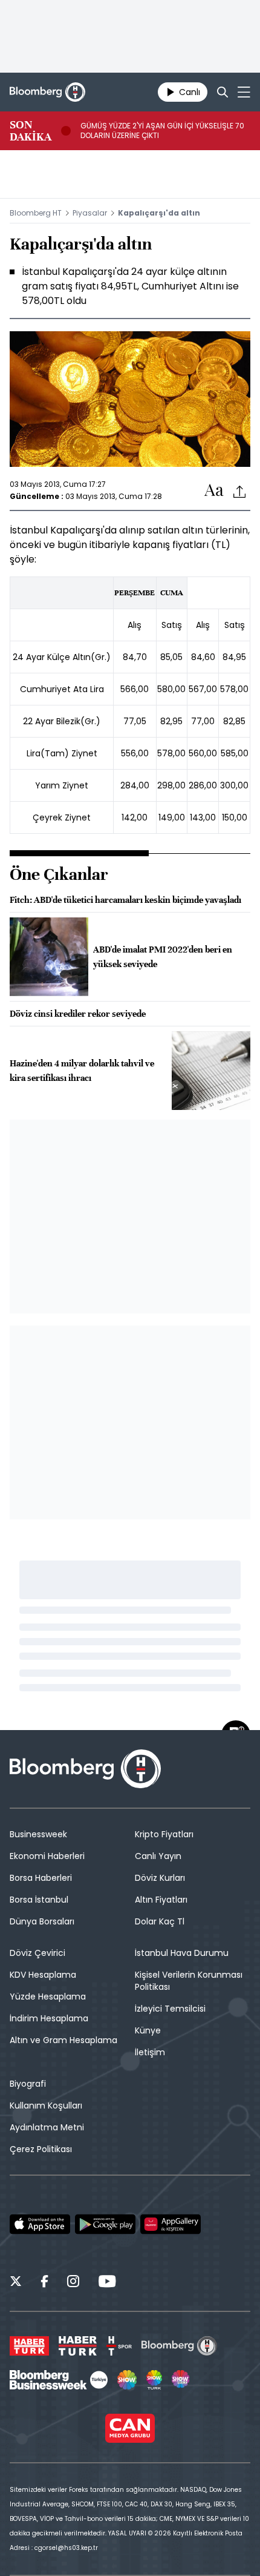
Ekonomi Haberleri (47, 1856)
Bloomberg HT (36, 213)
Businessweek (38, 1834)
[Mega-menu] (244, 92)
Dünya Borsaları (42, 1921)
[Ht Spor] (119, 2346)
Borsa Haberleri (41, 1878)
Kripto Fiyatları (164, 1834)
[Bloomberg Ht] (179, 2346)
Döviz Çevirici (37, 1953)
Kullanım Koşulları (46, 2105)
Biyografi (28, 2084)
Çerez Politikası (41, 2149)
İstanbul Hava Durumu (182, 1953)
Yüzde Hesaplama (48, 1996)
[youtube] (107, 2283)
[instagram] (73, 2283)
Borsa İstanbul (39, 1900)
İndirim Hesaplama (49, 2018)
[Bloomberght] (47, 92)
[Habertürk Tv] (78, 2346)
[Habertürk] (29, 2346)
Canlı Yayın (158, 1856)
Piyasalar (90, 213)
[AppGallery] (171, 2224)
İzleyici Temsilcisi (170, 2009)
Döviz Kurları (160, 1878)
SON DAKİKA (31, 131)
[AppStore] (40, 2224)
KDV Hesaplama (43, 1975)
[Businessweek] (59, 2380)
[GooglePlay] (105, 2224)
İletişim (150, 2052)
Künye (148, 2030)
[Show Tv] (127, 2380)
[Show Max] (181, 2380)
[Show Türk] (154, 2380)
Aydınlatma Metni (47, 2127)
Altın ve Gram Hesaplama (63, 2040)
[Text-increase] (214, 491)
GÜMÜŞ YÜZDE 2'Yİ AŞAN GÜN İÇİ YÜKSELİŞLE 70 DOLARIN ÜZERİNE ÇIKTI (162, 131)
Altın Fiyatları (161, 1900)
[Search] (223, 92)
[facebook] (44, 2283)
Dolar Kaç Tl (160, 1921)
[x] (16, 2283)
